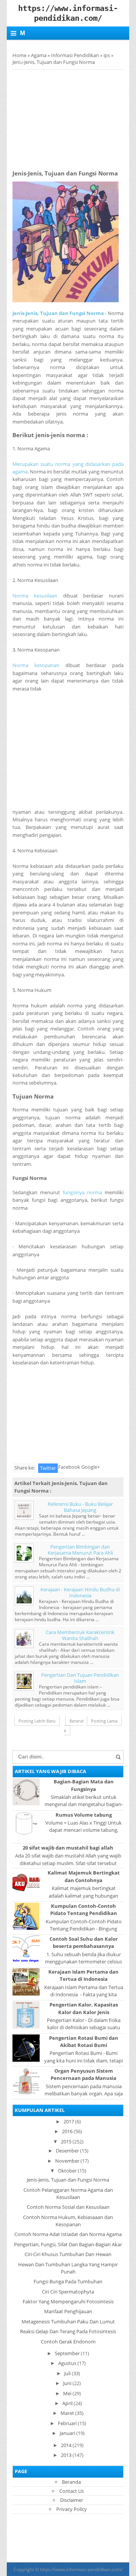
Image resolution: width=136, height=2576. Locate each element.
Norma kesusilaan (35, 596)
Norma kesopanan (36, 665)
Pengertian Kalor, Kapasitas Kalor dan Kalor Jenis (84, 2008)
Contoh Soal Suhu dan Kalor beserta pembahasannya (84, 1942)
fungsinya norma (83, 1192)
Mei (67, 2393)
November (67, 2161)
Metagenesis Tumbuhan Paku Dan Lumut (68, 2322)
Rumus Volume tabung (84, 1815)
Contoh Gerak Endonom (68, 2342)
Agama (39, 55)
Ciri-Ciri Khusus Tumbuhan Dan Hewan (68, 2254)
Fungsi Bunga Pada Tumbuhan (68, 2281)
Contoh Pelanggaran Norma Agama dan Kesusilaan (68, 2193)
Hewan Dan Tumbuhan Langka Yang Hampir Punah (68, 2268)
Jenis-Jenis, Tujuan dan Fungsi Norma (58, 313)
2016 (67, 2131)
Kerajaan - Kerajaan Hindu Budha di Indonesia (80, 1592)
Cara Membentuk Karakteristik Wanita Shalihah (80, 1635)
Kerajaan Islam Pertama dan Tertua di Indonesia (83, 1975)
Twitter (48, 1468)
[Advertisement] (74, 117)
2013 (66, 2455)
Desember (67, 2151)
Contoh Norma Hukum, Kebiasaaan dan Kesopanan (68, 2221)
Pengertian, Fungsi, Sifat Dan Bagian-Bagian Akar (68, 2244)
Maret (67, 2413)
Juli (67, 2373)
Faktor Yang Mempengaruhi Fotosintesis (68, 2301)
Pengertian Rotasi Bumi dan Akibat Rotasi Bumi (84, 2041)
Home (19, 55)
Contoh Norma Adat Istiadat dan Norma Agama (68, 2234)
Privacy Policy (72, 2509)
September (67, 2353)
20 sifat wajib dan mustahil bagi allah (68, 1848)
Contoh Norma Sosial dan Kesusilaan (68, 2207)
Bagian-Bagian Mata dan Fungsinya (84, 1785)
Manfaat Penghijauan (68, 2311)
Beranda (74, 1726)
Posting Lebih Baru (37, 1721)
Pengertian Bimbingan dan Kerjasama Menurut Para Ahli (80, 1550)
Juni (67, 2383)
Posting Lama (104, 1721)
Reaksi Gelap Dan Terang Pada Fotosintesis (68, 2331)
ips (107, 55)
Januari (67, 2433)
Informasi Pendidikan (75, 55)
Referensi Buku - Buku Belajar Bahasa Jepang (80, 1507)
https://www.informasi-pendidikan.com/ (81, 2569)
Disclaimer (72, 2500)
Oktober (67, 2171)
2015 (66, 2141)
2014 (66, 2445)
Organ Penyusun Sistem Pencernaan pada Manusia (83, 2074)
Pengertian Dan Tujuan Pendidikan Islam (80, 1678)
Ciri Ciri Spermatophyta (68, 2292)
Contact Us (72, 2491)
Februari (67, 2423)
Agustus (67, 2363)
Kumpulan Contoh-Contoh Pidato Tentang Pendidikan (84, 1909)
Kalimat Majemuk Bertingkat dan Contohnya (84, 1876)
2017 (69, 2121)
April (67, 2403)
